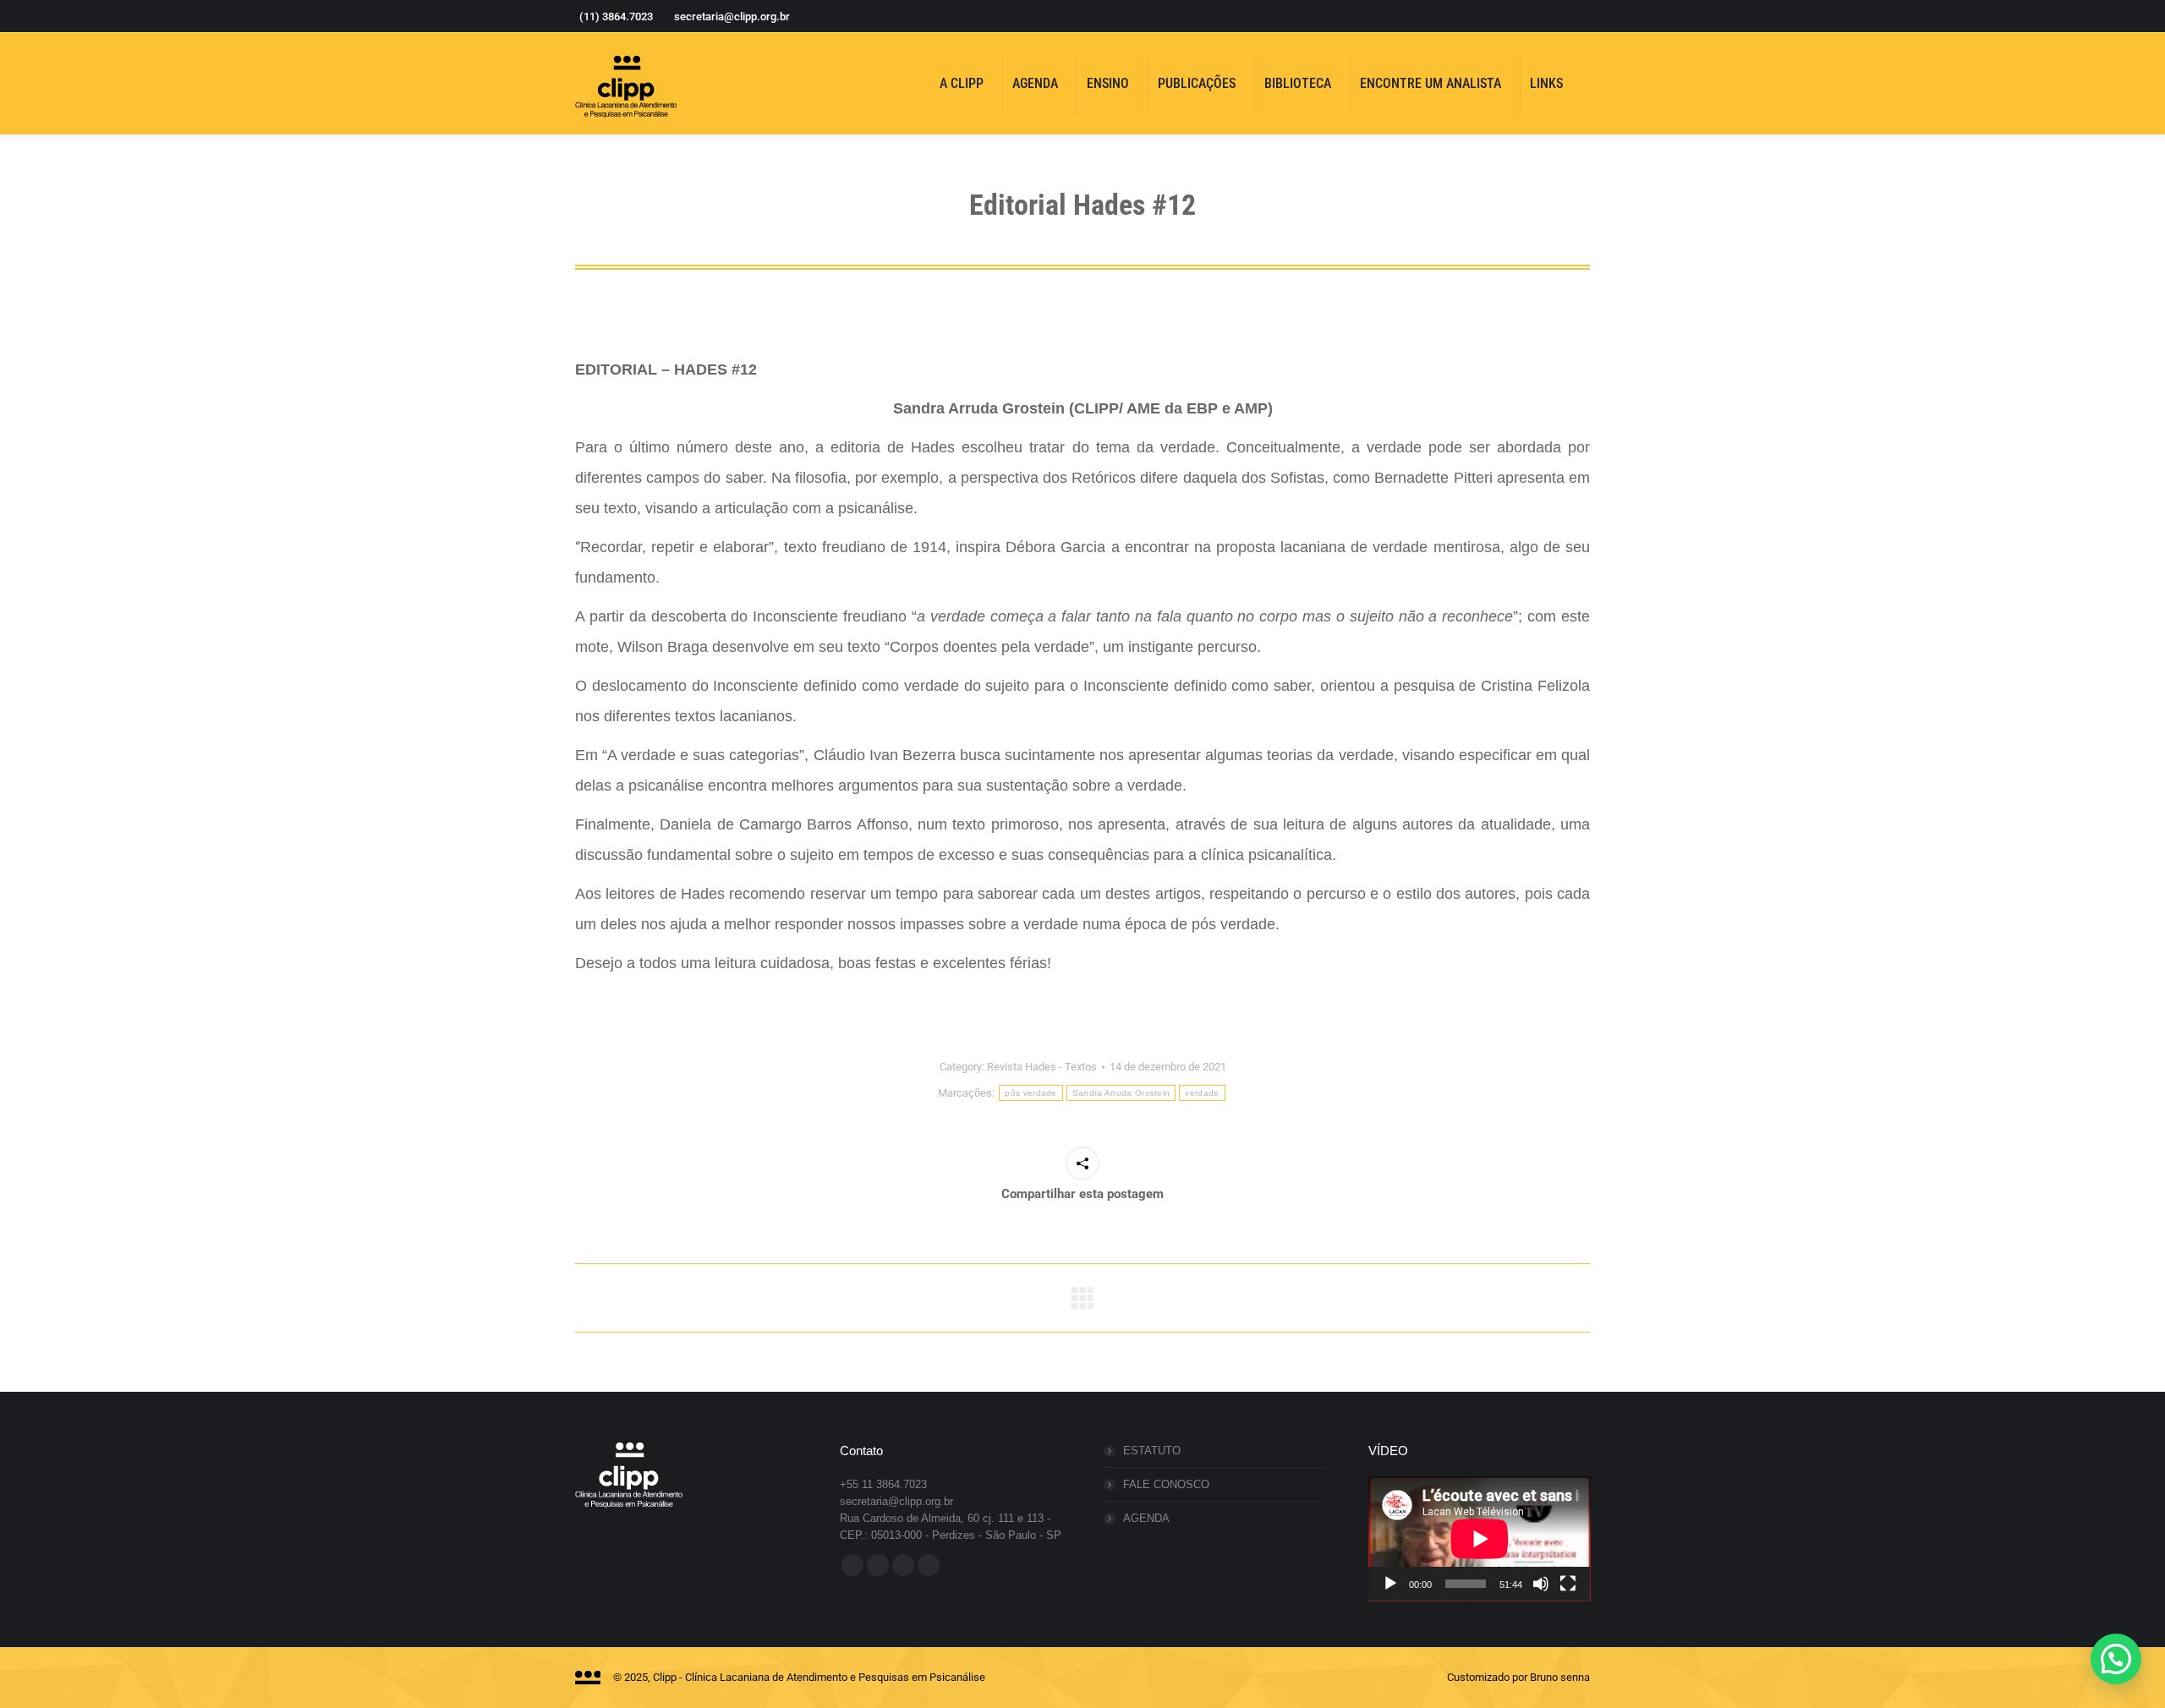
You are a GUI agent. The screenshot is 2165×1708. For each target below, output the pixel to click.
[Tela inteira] (1568, 1584)
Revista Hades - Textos (1042, 1067)
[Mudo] (1541, 1584)
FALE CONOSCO (1166, 1484)
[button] (2116, 1659)
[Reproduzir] (1390, 1584)
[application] (1480, 1539)
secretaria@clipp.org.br (732, 16)
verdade (1202, 1093)
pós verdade (1030, 1093)
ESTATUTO (1152, 1451)
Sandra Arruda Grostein (1121, 1093)
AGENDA (1146, 1518)
